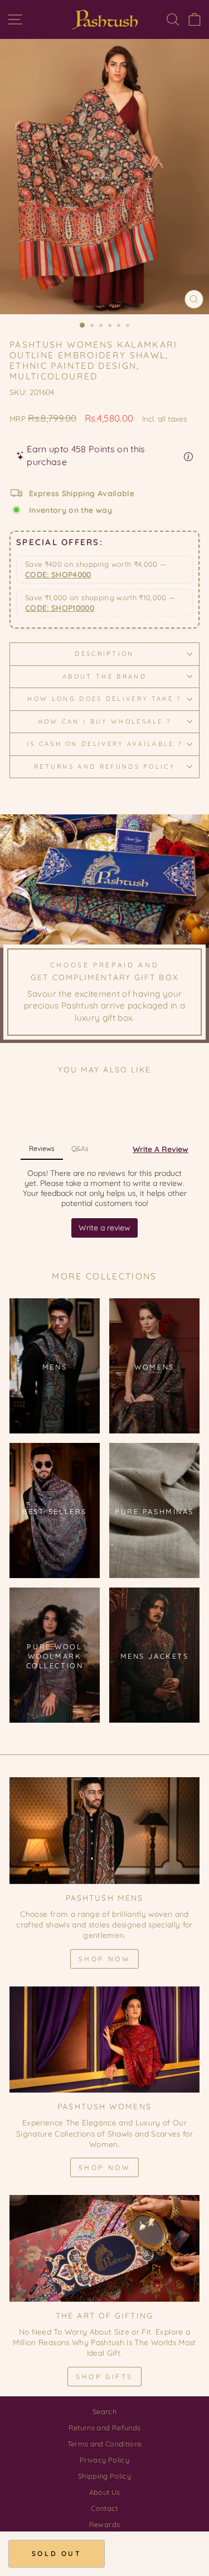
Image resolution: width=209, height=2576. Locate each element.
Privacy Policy (104, 2460)
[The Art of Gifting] (104, 2248)
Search (104, 2411)
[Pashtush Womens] (104, 2040)
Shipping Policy (104, 2476)
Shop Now (105, 1959)
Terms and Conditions (105, 2444)
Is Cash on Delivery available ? (105, 744)
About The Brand (104, 676)
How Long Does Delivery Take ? (104, 699)
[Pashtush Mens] (104, 1831)
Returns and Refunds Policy (104, 767)
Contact (104, 2508)
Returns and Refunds (105, 2427)
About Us (105, 2492)
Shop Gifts (104, 2377)
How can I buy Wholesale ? (105, 721)
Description (104, 654)
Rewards (104, 2524)
